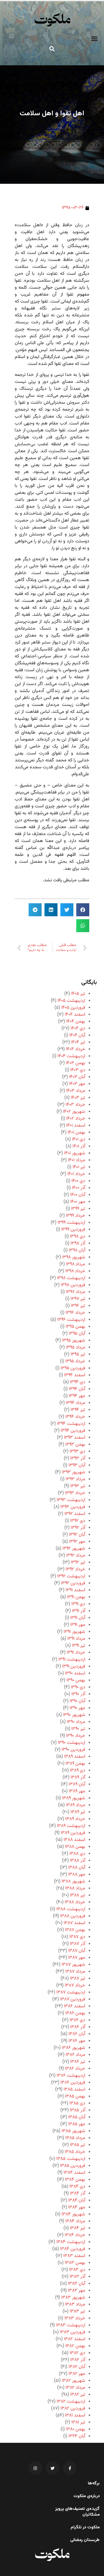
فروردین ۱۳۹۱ (74, 1667)
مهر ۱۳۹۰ (77, 1708)
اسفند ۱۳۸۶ (75, 2006)
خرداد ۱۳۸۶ (75, 2069)
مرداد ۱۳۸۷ (75, 1972)
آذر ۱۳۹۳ (78, 1458)
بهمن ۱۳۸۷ (75, 1930)
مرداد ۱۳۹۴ (76, 1403)
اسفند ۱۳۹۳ (75, 1438)
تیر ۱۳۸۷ (78, 1979)
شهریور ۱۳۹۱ (74, 1632)
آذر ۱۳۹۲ (78, 1528)
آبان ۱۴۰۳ (77, 1077)
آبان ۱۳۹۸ (77, 1250)
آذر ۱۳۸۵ (78, 2110)
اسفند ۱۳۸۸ (74, 1840)
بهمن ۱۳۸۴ (75, 2180)
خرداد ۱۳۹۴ (75, 1417)
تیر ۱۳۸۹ (78, 1812)
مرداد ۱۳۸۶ (75, 2055)
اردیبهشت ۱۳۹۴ (71, 1424)
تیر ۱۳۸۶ (78, 2062)
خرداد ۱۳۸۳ (75, 2318)
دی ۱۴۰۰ (78, 1181)
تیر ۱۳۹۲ (78, 1563)
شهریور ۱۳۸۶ (74, 2048)
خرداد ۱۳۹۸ (75, 1271)
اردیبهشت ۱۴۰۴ (71, 1056)
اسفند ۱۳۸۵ (74, 2090)
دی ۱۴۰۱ (79, 1139)
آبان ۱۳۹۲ (77, 1535)
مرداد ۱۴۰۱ (77, 1160)
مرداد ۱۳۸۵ (75, 2138)
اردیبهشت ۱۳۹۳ (71, 1500)
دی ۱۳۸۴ (77, 2187)
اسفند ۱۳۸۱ (75, 2415)
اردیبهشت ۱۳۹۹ (71, 1223)
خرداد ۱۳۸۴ (75, 2235)
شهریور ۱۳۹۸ (74, 1257)
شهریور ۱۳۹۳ (74, 1472)
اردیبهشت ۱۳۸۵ (71, 2159)
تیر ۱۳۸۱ (78, 2422)
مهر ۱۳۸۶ (77, 2041)
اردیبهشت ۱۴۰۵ (71, 1001)
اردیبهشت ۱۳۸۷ (71, 1992)
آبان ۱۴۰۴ (77, 1035)
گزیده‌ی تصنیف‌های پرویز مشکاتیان (77, 2512)
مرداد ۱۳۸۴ (75, 2221)
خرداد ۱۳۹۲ (75, 1569)
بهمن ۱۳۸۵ (75, 2096)
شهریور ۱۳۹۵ (74, 1341)
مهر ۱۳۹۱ (78, 1625)
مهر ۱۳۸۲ (77, 2374)
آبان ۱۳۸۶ (77, 2034)
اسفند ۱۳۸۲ (75, 2339)
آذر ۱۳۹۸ (78, 1244)
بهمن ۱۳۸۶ (75, 2013)
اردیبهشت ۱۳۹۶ (71, 1320)
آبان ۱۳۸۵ (77, 2117)
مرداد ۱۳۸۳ (75, 2305)
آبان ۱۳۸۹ (77, 1784)
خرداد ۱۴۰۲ (76, 1119)
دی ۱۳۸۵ (77, 2103)
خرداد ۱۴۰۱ (76, 1174)
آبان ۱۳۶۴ (77, 2436)
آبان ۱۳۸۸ (77, 1868)
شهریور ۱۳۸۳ (73, 2298)
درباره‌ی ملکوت (87, 2496)
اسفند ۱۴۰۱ (76, 1126)
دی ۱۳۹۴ (78, 1382)
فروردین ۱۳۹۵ (73, 1368)
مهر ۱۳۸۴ (77, 2207)
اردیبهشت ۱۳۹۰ (71, 1743)
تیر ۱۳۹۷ (78, 1299)
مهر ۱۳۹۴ (77, 1396)
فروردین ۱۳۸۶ (73, 2083)
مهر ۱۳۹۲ (77, 1542)
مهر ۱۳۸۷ (77, 1958)
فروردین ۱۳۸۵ (73, 2166)
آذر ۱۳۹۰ (78, 1694)
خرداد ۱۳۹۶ (75, 1313)
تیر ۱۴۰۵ (78, 994)
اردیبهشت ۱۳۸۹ (71, 1826)
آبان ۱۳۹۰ (77, 1701)
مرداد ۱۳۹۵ (76, 1348)
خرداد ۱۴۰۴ (76, 1049)
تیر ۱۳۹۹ (78, 1209)
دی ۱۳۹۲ (78, 1521)
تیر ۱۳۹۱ (79, 1646)
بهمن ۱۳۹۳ (75, 1445)
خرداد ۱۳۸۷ (75, 1986)
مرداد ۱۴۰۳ (76, 1091)
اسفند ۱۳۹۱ (75, 1590)
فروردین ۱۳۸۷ (73, 1999)
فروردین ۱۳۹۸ (73, 1285)
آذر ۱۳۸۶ (78, 2027)
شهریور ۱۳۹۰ (74, 1715)
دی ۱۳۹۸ (78, 1237)
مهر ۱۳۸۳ (77, 2291)
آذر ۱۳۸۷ (78, 1944)
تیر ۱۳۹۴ (78, 1410)
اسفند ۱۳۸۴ (74, 2173)
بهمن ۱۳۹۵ (75, 1327)
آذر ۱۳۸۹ (78, 1777)
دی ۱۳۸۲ (77, 2353)
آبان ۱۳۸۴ (77, 2201)
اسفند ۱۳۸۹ (75, 1757)
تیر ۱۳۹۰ (78, 1729)
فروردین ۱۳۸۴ (73, 2249)
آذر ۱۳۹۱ (79, 1611)
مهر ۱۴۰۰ (78, 1202)
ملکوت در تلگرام (85, 2527)
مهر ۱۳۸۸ (77, 1875)
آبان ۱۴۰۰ (78, 1195)
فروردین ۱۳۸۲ (73, 2409)
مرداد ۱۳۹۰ (76, 1722)
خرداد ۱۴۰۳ (75, 1105)
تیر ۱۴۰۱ (79, 1167)
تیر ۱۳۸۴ (78, 2228)
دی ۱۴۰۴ (78, 1029)
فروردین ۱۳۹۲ (73, 1583)
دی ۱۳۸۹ (78, 1771)
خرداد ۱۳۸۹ (75, 1819)
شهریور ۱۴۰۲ (74, 1112)
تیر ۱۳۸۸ (78, 1895)
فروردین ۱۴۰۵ (73, 1008)
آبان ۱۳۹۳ (77, 1465)
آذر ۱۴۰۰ (79, 1188)
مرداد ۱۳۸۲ (75, 2388)
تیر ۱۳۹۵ (78, 1354)
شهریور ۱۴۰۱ (75, 1153)
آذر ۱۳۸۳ (77, 2277)
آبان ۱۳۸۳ (77, 2284)
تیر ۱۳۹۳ (78, 1486)
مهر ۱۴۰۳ (77, 1084)
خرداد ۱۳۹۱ (76, 1653)
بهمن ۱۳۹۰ (76, 1680)
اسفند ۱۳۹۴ (75, 1375)
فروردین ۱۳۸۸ (73, 1916)
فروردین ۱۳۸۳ (73, 2332)
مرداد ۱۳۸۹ (76, 1805)
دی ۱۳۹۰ (78, 1687)
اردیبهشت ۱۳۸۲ (71, 2402)
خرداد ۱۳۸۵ (75, 2152)
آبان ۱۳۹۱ (78, 1618)
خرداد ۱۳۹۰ (76, 1736)
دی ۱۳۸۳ (77, 2270)
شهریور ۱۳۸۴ (73, 2214)
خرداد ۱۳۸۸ (75, 1902)
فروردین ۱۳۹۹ (73, 1230)
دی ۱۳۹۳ (77, 1452)
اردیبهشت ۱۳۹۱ (72, 1660)
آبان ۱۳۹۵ (77, 1334)
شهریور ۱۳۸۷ (73, 1965)
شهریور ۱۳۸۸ (73, 1882)
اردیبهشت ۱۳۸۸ (71, 1909)
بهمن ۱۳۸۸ (75, 1847)
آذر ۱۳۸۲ (78, 2360)
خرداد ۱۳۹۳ (75, 1493)
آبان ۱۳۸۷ (77, 1951)
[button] (94, 39)
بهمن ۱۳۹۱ (76, 1597)
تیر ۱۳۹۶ (78, 1306)
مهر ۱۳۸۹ (77, 1791)
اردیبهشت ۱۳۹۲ (71, 1576)
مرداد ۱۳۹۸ (76, 1264)
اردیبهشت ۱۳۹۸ (71, 1278)
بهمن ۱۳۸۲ (75, 2346)
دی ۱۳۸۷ (77, 1937)
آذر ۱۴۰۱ (79, 1146)
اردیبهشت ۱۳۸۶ (71, 2076)
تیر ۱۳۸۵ (78, 2145)
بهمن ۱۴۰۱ (76, 1133)
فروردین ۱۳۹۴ (73, 1431)
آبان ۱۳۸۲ (77, 2367)
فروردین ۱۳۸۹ (73, 1833)
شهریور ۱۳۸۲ (74, 2381)
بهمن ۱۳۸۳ (75, 2263)
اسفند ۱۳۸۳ (74, 2256)
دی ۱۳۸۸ (77, 1854)
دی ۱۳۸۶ (77, 2020)
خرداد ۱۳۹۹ (76, 1216)
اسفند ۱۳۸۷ (74, 1923)
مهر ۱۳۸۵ (77, 2124)
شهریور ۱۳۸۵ (73, 2131)
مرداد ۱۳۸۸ (75, 1888)
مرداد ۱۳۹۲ (76, 1556)
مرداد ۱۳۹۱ (76, 1639)
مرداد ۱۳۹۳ (75, 1479)
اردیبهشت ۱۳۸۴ (71, 2242)
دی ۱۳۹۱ (78, 1604)
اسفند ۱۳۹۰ (75, 1673)
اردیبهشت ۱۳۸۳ (71, 2325)
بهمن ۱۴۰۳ (76, 1063)
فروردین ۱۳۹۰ (73, 1750)
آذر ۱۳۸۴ (78, 2194)
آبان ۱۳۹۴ (77, 1389)
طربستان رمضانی (85, 2540)
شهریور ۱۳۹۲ (74, 1549)
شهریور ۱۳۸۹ (74, 1798)
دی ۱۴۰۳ (78, 1070)
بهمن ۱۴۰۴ (76, 1022)
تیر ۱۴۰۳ (78, 1098)
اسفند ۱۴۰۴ (75, 1015)
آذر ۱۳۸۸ (78, 1861)
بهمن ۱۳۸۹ (75, 1764)
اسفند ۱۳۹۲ (75, 1514)
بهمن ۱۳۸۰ (76, 2429)
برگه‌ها (94, 2484)
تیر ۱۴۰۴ (78, 1042)
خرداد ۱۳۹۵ (75, 1361)
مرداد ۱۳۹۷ (76, 1292)
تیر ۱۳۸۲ (78, 2395)
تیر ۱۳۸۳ (77, 2311)
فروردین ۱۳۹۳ (73, 1507)
